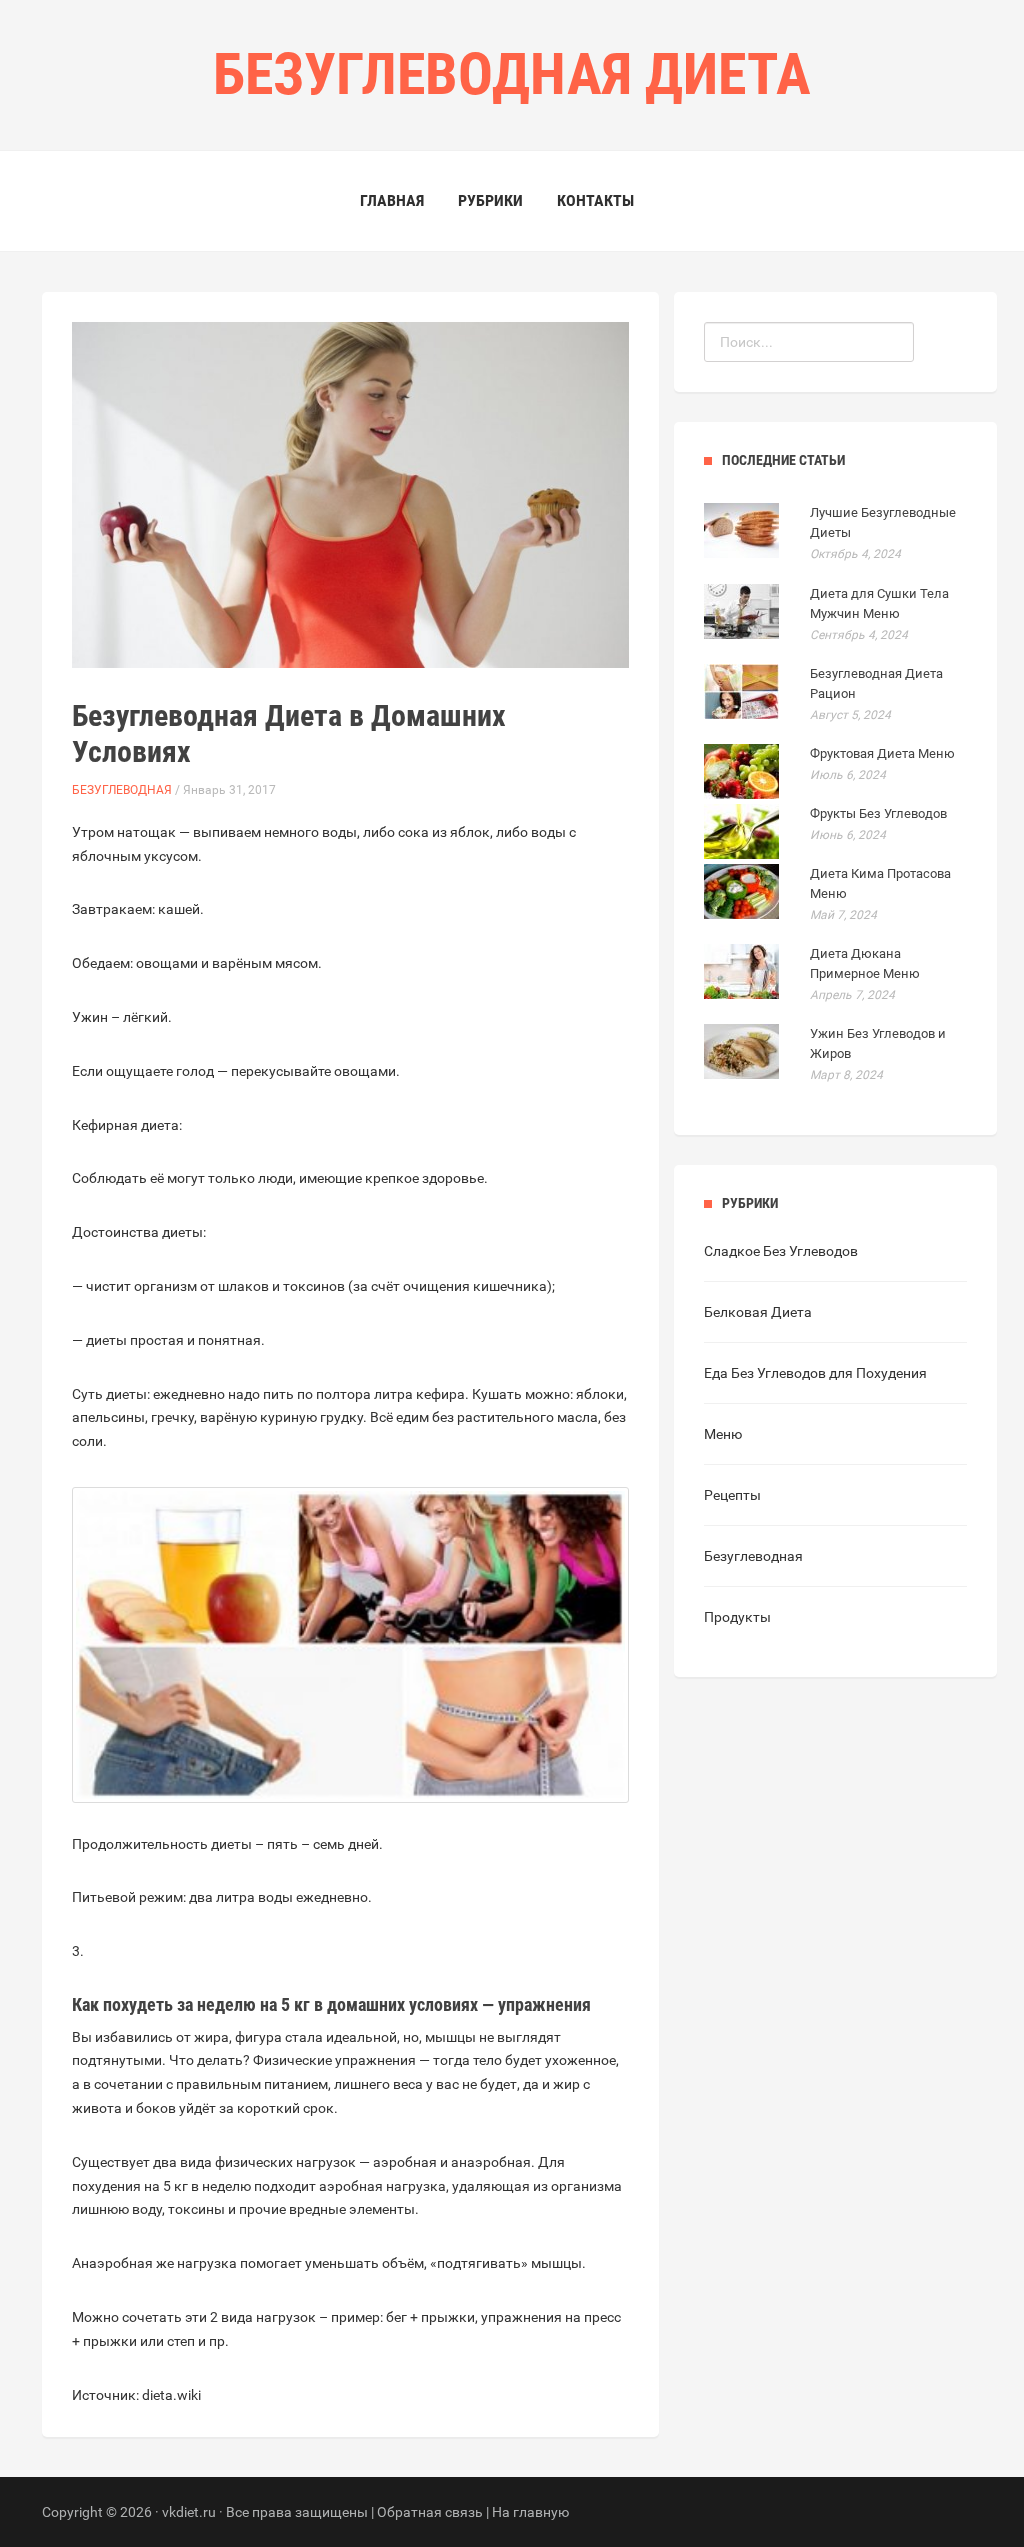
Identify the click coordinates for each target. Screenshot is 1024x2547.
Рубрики (490, 200)
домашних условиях (402, 2004)
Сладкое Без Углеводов (781, 1251)
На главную (530, 2512)
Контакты (595, 200)
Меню (723, 1434)
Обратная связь (430, 2512)
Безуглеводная (122, 790)
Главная (392, 200)
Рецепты (732, 1495)
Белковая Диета (758, 1312)
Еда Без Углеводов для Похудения (815, 1373)
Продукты (737, 1617)
